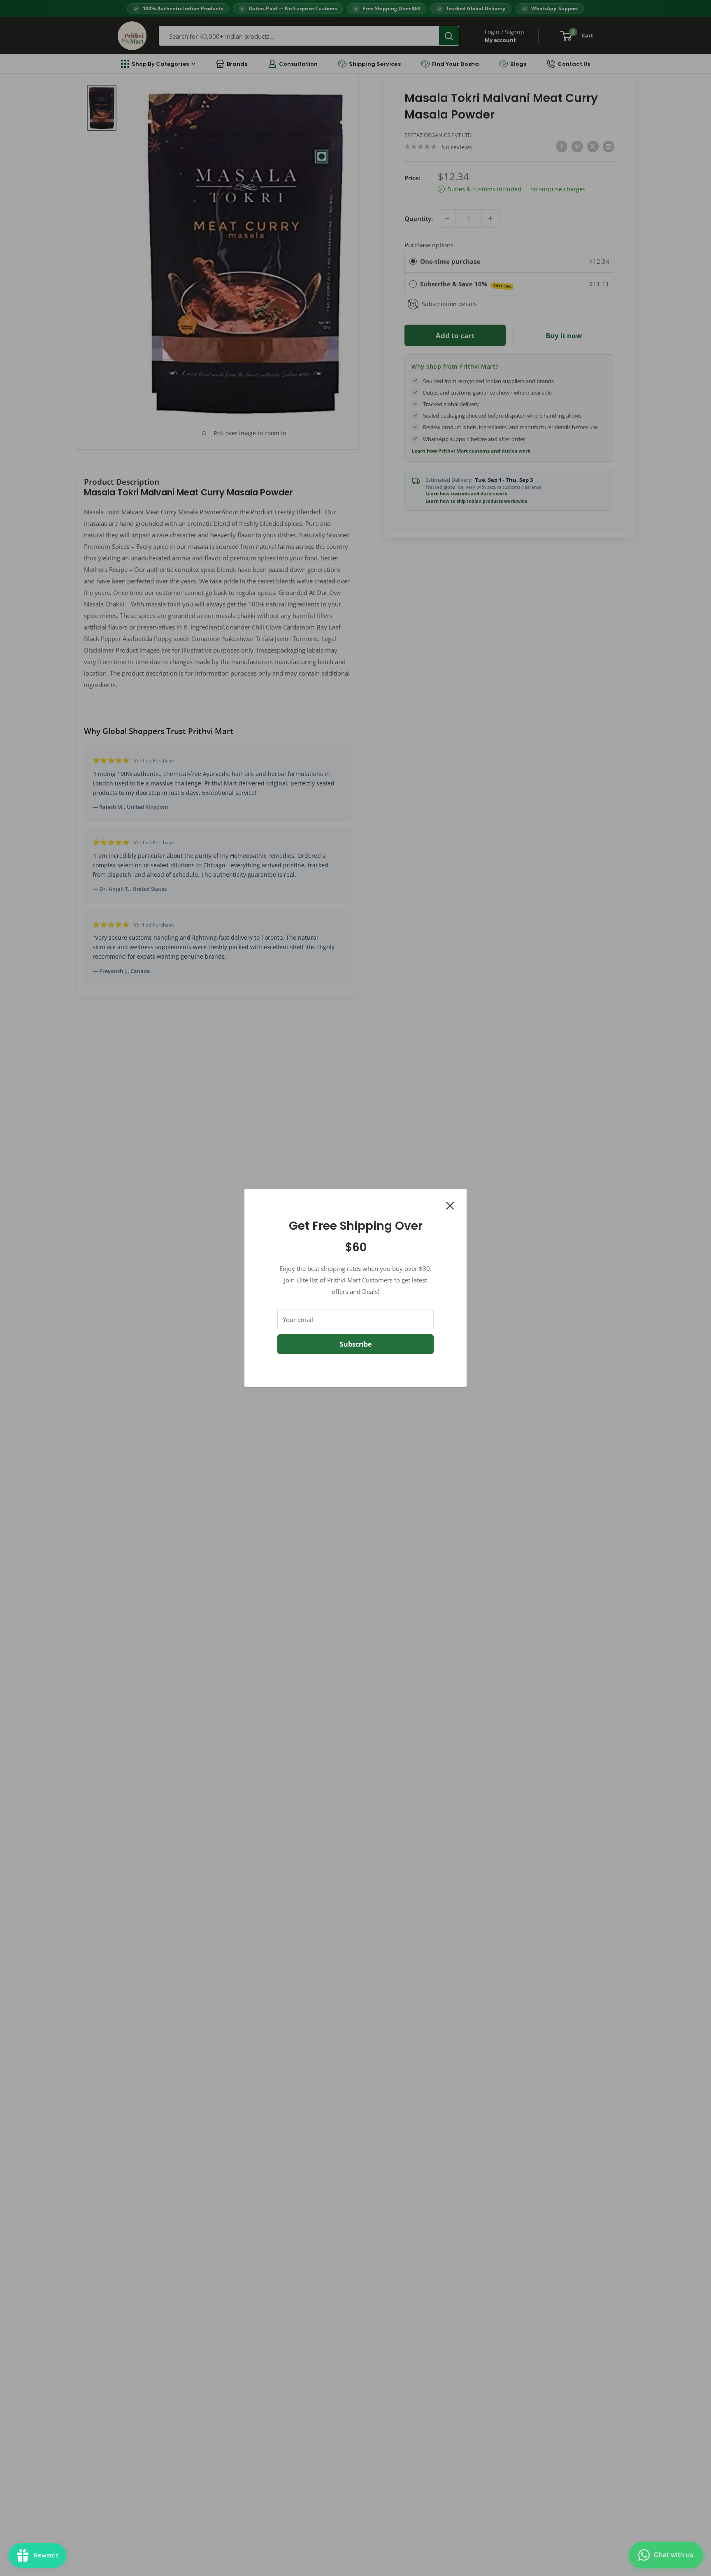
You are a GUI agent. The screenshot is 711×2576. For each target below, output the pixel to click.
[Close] (450, 1205)
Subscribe (356, 1344)
